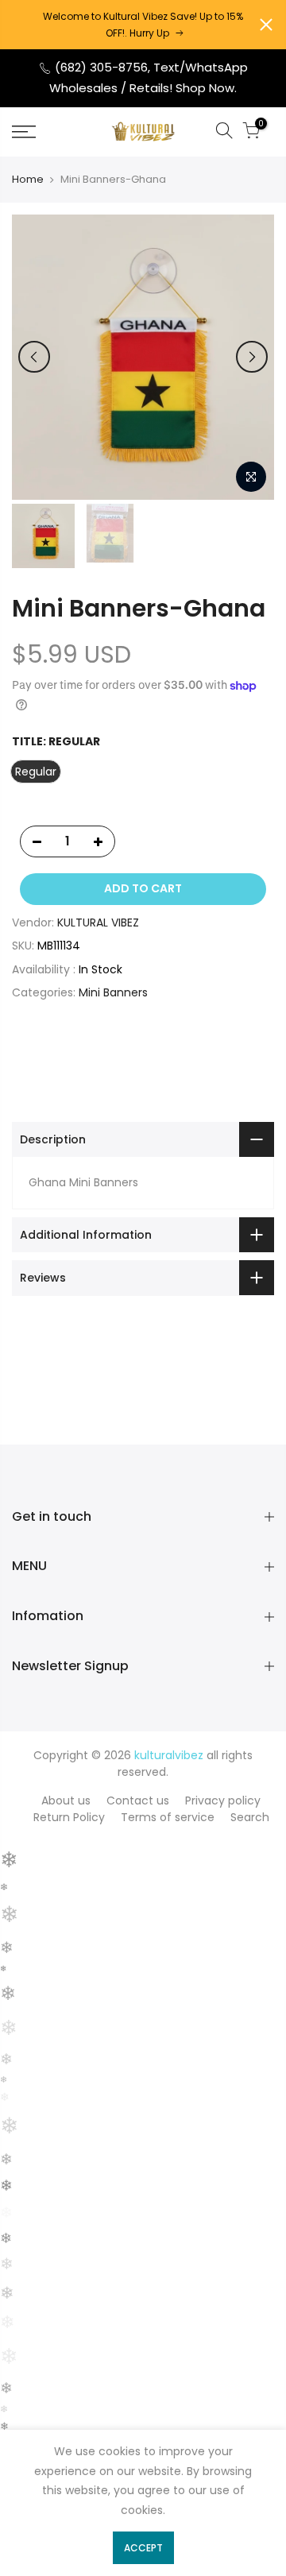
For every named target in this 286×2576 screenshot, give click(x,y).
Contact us (138, 1800)
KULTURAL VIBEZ (98, 922)
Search (250, 1817)
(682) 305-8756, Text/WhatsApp (150, 67)
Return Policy (69, 1817)
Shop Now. (206, 88)
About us (66, 1800)
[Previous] (34, 357)
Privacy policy (223, 1800)
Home (28, 180)
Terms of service (168, 1817)
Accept (143, 2548)
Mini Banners (113, 992)
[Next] (252, 357)
